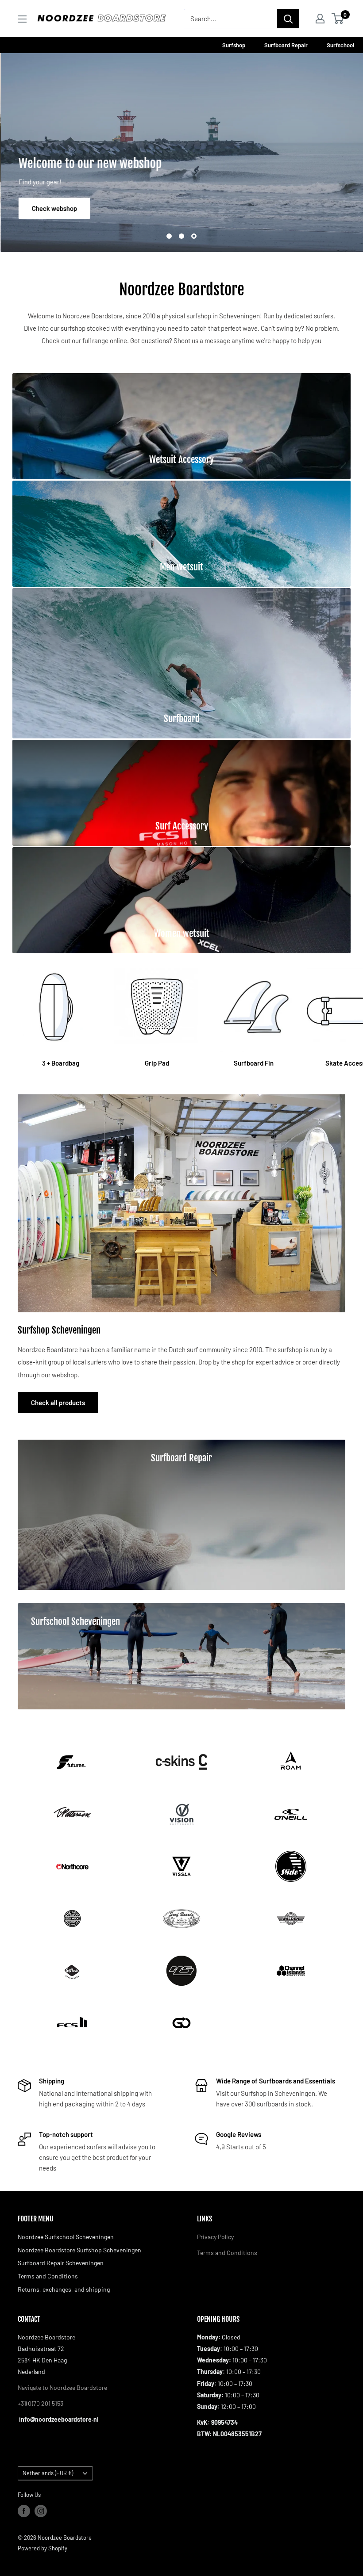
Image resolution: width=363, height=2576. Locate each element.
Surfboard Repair (287, 45)
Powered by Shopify (42, 2548)
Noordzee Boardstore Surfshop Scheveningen (79, 2250)
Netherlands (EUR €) (48, 2473)
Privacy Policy (215, 2237)
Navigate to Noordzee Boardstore (62, 2387)
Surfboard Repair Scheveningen (61, 2263)
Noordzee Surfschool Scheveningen (66, 2237)
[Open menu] (22, 19)
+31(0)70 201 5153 (41, 2403)
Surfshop (234, 45)
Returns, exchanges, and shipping (64, 2289)
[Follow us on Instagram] (41, 2511)
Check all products (58, 1403)
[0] (338, 19)
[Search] (288, 19)
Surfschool (340, 45)
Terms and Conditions (48, 2276)
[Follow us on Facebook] (24, 2511)
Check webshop (54, 208)
